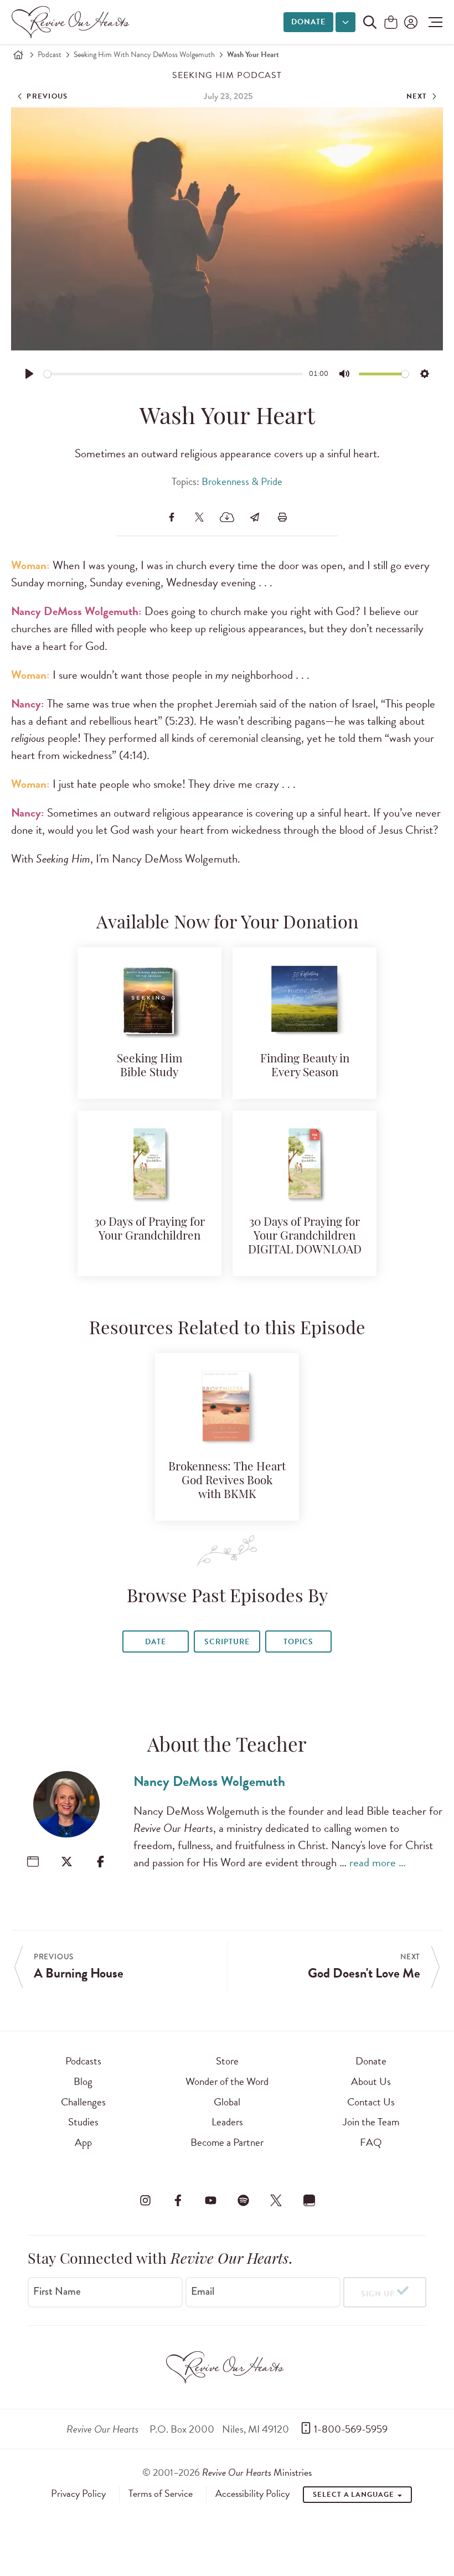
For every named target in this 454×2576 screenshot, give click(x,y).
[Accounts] (410, 22)
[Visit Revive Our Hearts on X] (276, 2201)
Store (227, 2061)
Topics (298, 1642)
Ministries (257, 2472)
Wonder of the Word (227, 2081)
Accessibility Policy (252, 2494)
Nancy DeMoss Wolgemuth (209, 1781)
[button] (433, 22)
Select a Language (354, 2495)
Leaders (227, 2122)
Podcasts (83, 2061)
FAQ (371, 2142)
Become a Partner (227, 2142)
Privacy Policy (78, 2494)
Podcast (50, 55)
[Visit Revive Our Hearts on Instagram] (145, 2201)
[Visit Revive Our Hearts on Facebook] (178, 2201)
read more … (378, 1862)
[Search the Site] (370, 22)
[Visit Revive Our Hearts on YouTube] (210, 2201)
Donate (308, 22)
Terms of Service (161, 2494)
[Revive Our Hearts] (73, 22)
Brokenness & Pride (242, 481)
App (83, 2142)
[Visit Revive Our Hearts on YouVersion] (309, 2201)
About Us (371, 2081)
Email (203, 2291)
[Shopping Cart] (391, 23)
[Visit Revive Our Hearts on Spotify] (244, 2201)
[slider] (174, 374)
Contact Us (371, 2102)
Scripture (227, 1642)
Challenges (83, 2102)
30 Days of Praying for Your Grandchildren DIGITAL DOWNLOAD (305, 1237)
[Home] (18, 55)
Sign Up (378, 2294)
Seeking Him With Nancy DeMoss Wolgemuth (144, 55)
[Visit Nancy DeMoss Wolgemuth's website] (33, 1862)
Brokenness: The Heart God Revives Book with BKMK (227, 1481)
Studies (83, 2122)
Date (156, 1642)
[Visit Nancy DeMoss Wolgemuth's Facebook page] (100, 1862)
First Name (57, 2291)
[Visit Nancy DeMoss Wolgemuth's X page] (67, 1862)
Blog (83, 2081)
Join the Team (371, 2122)
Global (227, 2102)
